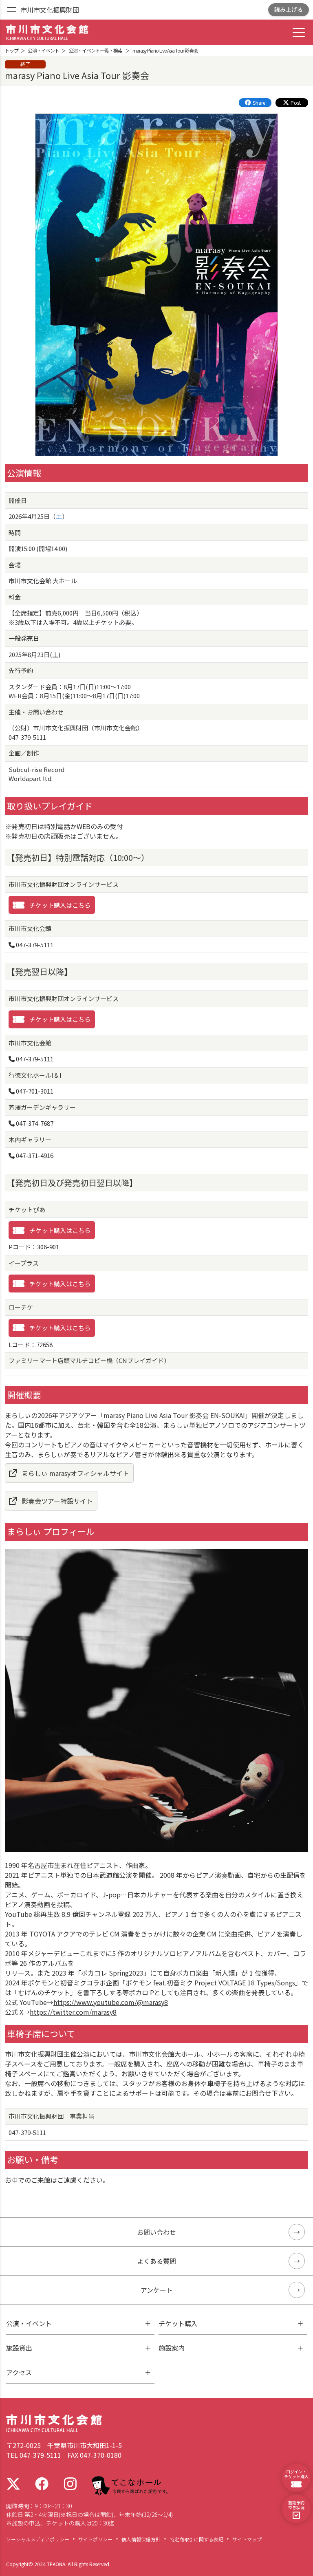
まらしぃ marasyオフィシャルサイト (75, 1473)
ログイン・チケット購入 (296, 2474)
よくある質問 (156, 2261)
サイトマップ (247, 2539)
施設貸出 (19, 2348)
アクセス (19, 2372)
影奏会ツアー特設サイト (57, 1501)
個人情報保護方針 (141, 2539)
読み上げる (289, 9)
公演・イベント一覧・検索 (95, 50)
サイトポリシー (95, 2539)
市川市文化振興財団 (50, 10)
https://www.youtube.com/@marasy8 (111, 2002)
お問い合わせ (156, 2232)
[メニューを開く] (12, 10)
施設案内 (172, 2348)
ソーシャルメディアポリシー (38, 2539)
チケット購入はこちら (60, 905)
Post (296, 103)
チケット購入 (178, 2323)
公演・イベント (29, 2323)
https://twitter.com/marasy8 (73, 2012)
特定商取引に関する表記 (196, 2539)
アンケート (157, 2290)
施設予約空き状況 (296, 2505)
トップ (12, 50)
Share (259, 103)
